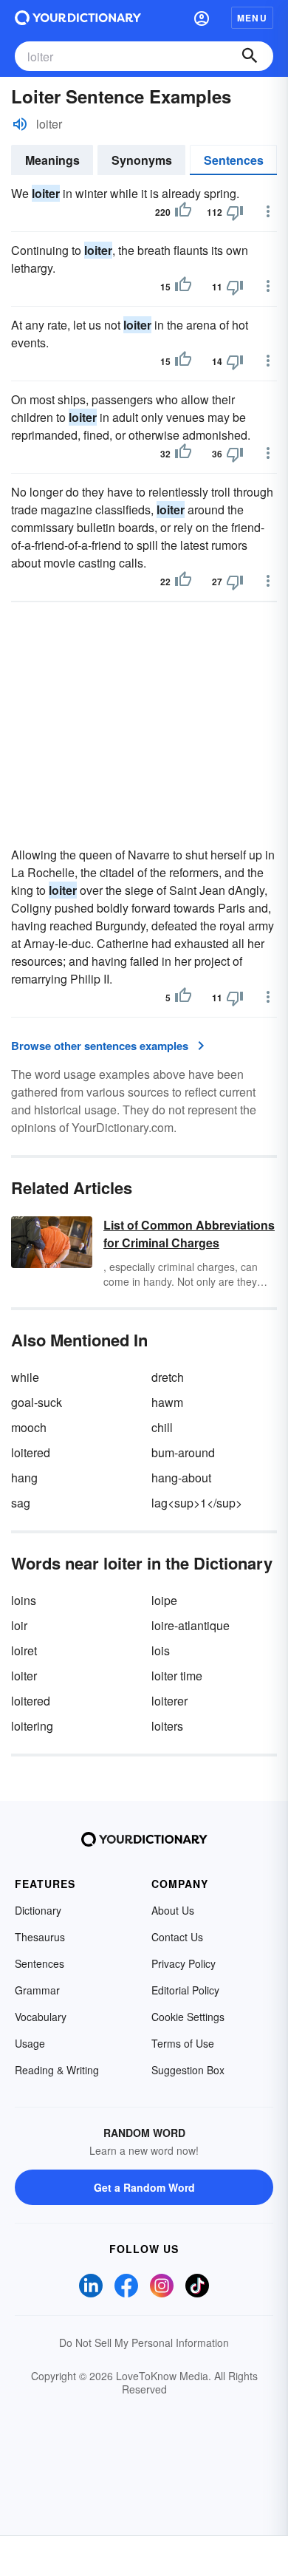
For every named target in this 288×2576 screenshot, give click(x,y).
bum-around (183, 1452)
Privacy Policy (184, 1963)
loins (24, 1600)
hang (24, 1478)
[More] (268, 211)
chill (162, 1427)
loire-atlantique (191, 1625)
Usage (30, 2043)
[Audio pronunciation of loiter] (20, 124)
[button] (202, 18)
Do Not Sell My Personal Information (144, 2342)
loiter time (177, 1676)
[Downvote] (235, 212)
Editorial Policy (185, 1990)
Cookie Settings (188, 2017)
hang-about (181, 1478)
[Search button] (250, 56)
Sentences (234, 160)
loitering (32, 1726)
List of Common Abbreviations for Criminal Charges (189, 1234)
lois (161, 1650)
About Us (173, 1910)
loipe (164, 1600)
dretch (168, 1377)
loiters (167, 1726)
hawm (167, 1402)
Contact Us (177, 1937)
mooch (29, 1427)
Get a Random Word (144, 2187)
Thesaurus (40, 1937)
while (25, 1377)
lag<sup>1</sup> (197, 1503)
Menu (252, 18)
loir (19, 1625)
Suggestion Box (188, 2070)
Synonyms (142, 160)
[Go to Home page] (78, 18)
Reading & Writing (57, 2070)
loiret (24, 1650)
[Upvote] (183, 212)
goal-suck (37, 1402)
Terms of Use (183, 2043)
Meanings (52, 160)
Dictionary (38, 1910)
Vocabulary (41, 2017)
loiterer (169, 1701)
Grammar (37, 1990)
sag (21, 1503)
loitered (31, 1452)
